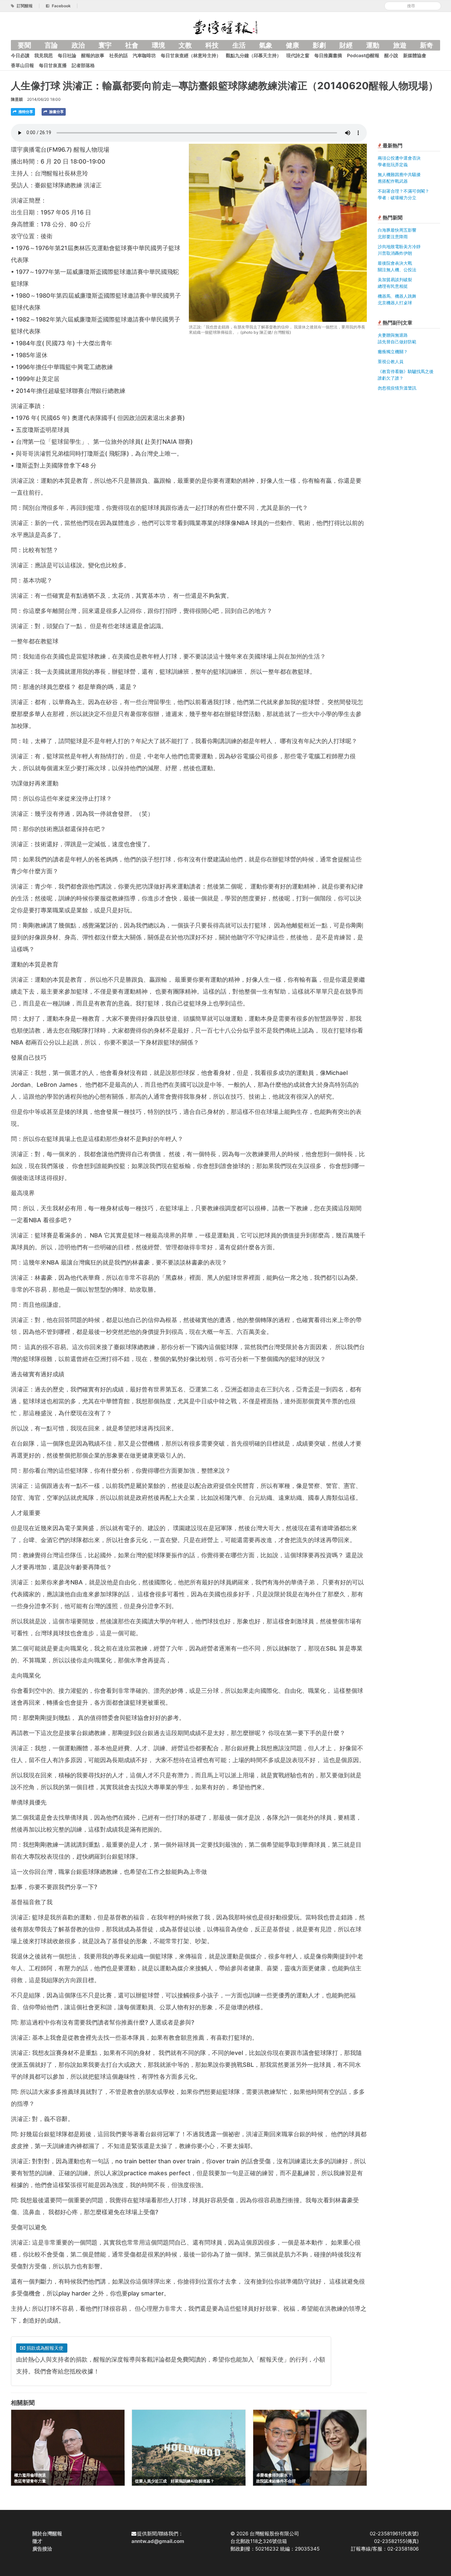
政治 (78, 45)
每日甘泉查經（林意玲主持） (191, 55)
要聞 (24, 45)
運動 (373, 45)
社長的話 (119, 55)
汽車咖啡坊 (144, 55)
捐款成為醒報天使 (44, 2348)
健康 (293, 45)
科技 (212, 45)
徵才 (37, 2541)
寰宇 (105, 45)
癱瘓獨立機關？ (393, 352)
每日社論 (67, 55)
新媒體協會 (415, 55)
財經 (346, 45)
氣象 (266, 45)
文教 (185, 45)
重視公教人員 (391, 361)
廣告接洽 (42, 2549)
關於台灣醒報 (47, 2534)
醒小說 (391, 55)
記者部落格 (83, 65)
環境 (158, 45)
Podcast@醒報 (363, 55)
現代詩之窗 (298, 55)
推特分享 (25, 112)
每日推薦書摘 (328, 55)
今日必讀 (20, 55)
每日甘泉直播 (53, 65)
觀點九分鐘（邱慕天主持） (254, 55)
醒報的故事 (93, 55)
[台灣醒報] (225, 26)
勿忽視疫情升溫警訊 (397, 388)
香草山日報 (22, 65)
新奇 (427, 45)
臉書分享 (56, 112)
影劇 (319, 45)
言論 (51, 45)
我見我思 (44, 55)
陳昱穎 (17, 99)
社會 (132, 45)
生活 (239, 45)
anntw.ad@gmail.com (158, 2541)
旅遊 (400, 45)
